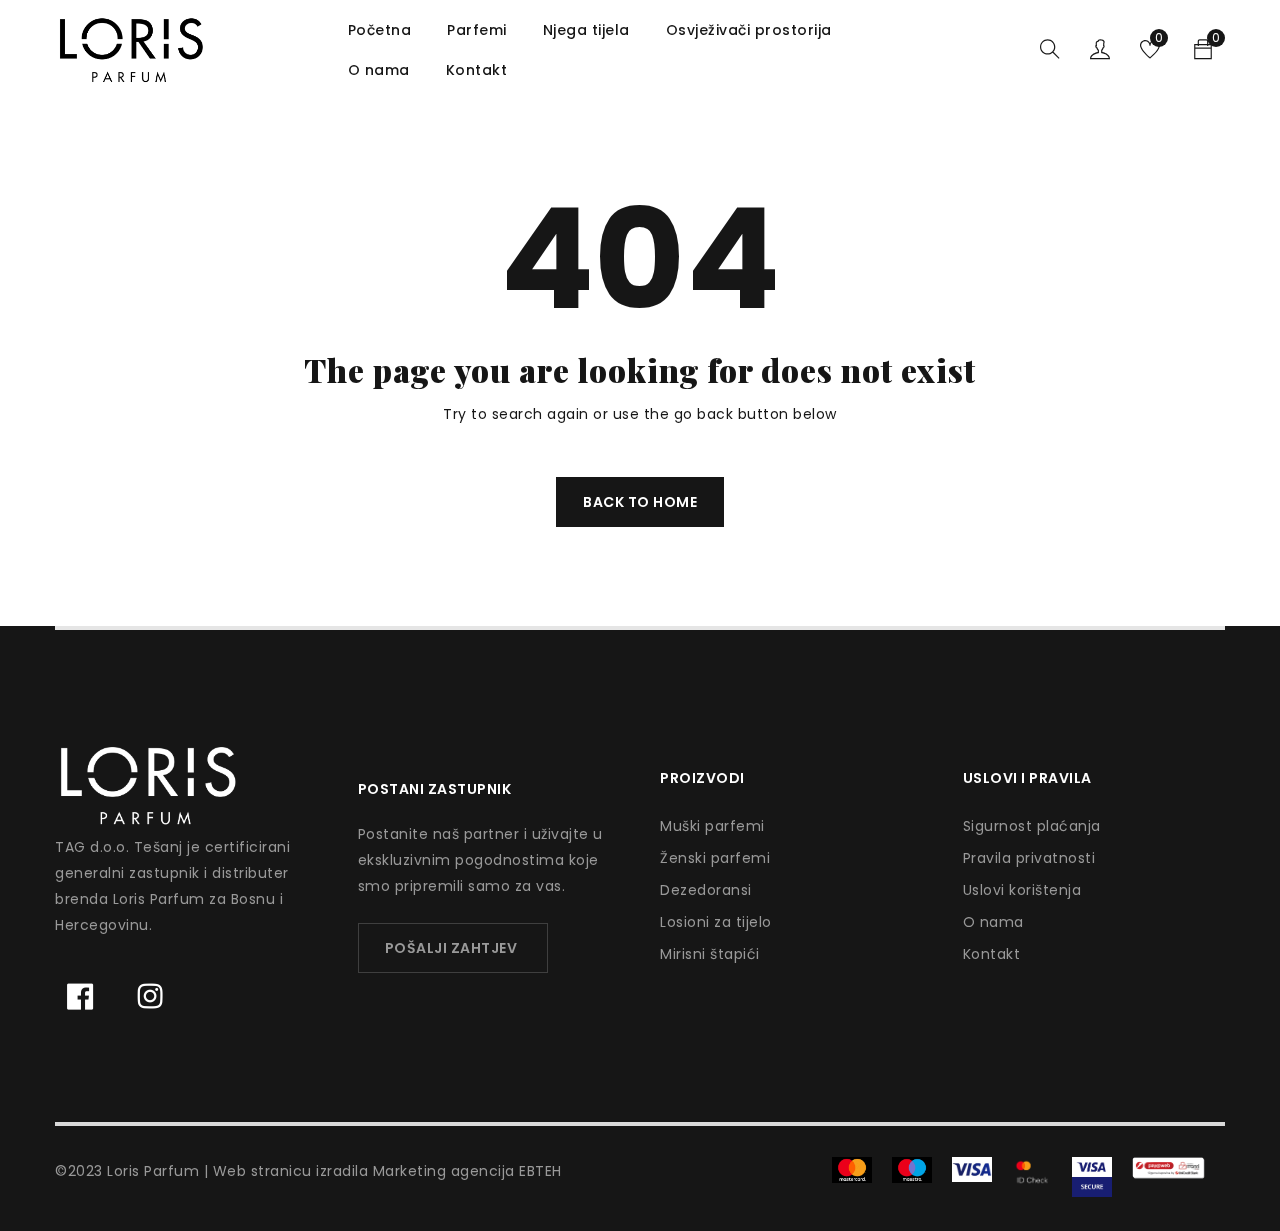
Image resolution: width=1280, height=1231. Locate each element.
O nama (993, 922)
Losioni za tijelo (716, 922)
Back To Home (640, 502)
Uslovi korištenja (1022, 890)
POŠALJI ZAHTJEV (451, 948)
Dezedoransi (706, 890)
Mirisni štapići (710, 954)
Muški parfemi (712, 826)
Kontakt (992, 954)
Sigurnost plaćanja (1032, 826)
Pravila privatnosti (1029, 858)
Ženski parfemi (715, 858)
